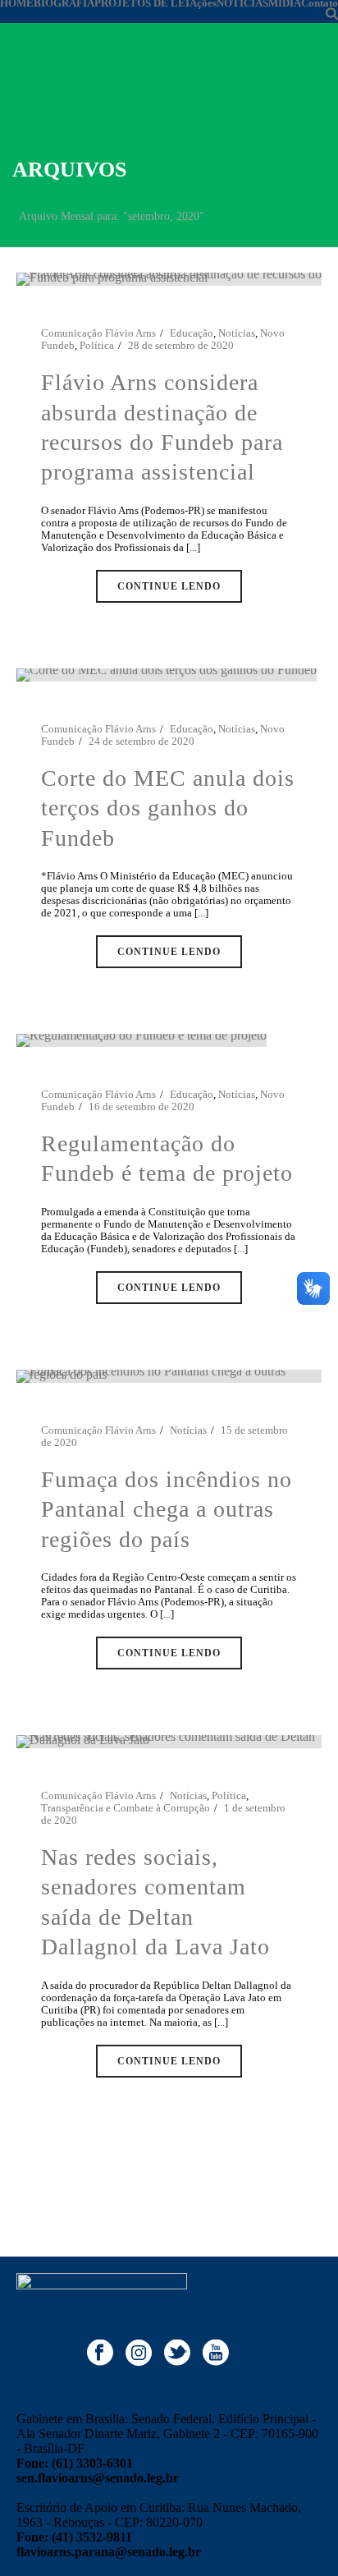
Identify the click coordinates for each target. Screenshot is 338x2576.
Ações (203, 3)
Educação (192, 333)
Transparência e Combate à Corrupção (126, 1808)
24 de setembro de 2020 (142, 741)
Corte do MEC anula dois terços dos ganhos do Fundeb (168, 808)
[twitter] (177, 2354)
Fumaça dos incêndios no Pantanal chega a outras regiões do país (167, 1509)
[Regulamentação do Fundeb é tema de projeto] (142, 1039)
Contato (320, 3)
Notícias (237, 333)
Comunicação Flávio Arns (98, 333)
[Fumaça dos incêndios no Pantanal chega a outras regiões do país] (169, 1375)
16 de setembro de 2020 (142, 1107)
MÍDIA (285, 3)
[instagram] (139, 2354)
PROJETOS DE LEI (142, 3)
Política (97, 345)
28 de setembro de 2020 (181, 345)
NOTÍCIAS (242, 3)
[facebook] (100, 2354)
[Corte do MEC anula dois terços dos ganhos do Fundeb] (167, 674)
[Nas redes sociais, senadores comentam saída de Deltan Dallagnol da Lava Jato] (169, 1740)
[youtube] (216, 2354)
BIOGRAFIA (64, 3)
